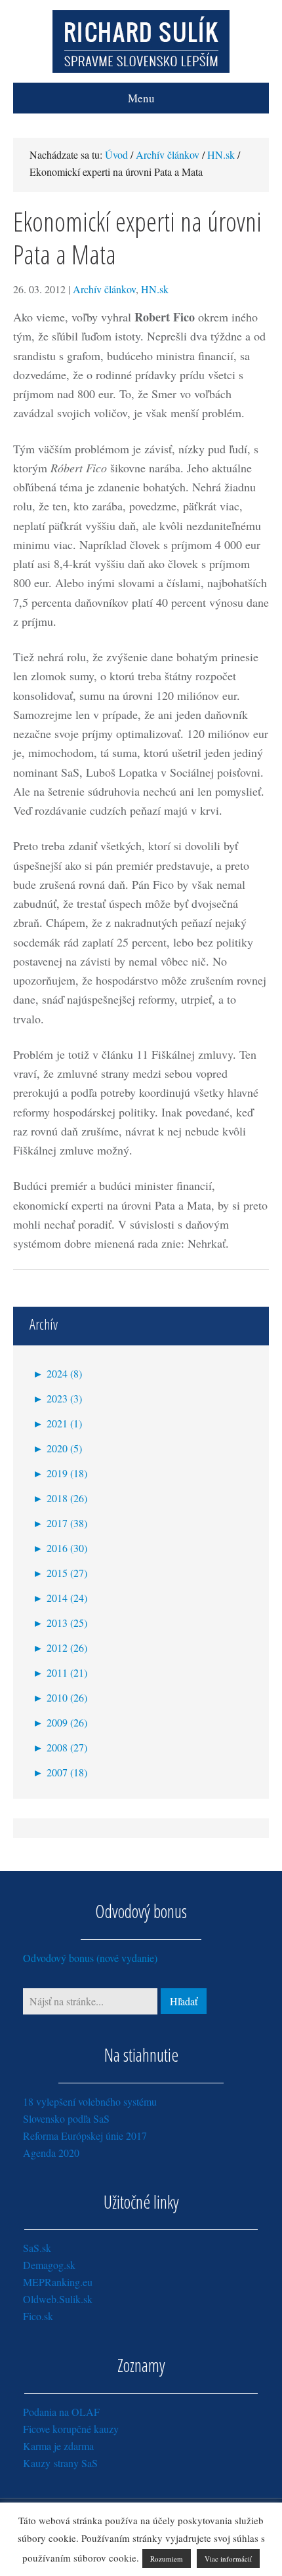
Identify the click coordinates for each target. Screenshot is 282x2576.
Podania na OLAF (61, 2412)
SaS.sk (37, 2248)
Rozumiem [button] (167, 2559)
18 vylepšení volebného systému (90, 2101)
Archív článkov (104, 289)
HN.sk (155, 289)
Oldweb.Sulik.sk (58, 2299)
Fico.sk (38, 2316)
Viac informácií (228, 2559)
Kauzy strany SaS (60, 2463)
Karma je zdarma (58, 2446)
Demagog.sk (49, 2265)
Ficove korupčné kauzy (71, 2429)
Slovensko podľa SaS (66, 2118)
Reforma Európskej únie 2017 (85, 2136)
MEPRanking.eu (58, 2282)
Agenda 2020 (51, 2153)
